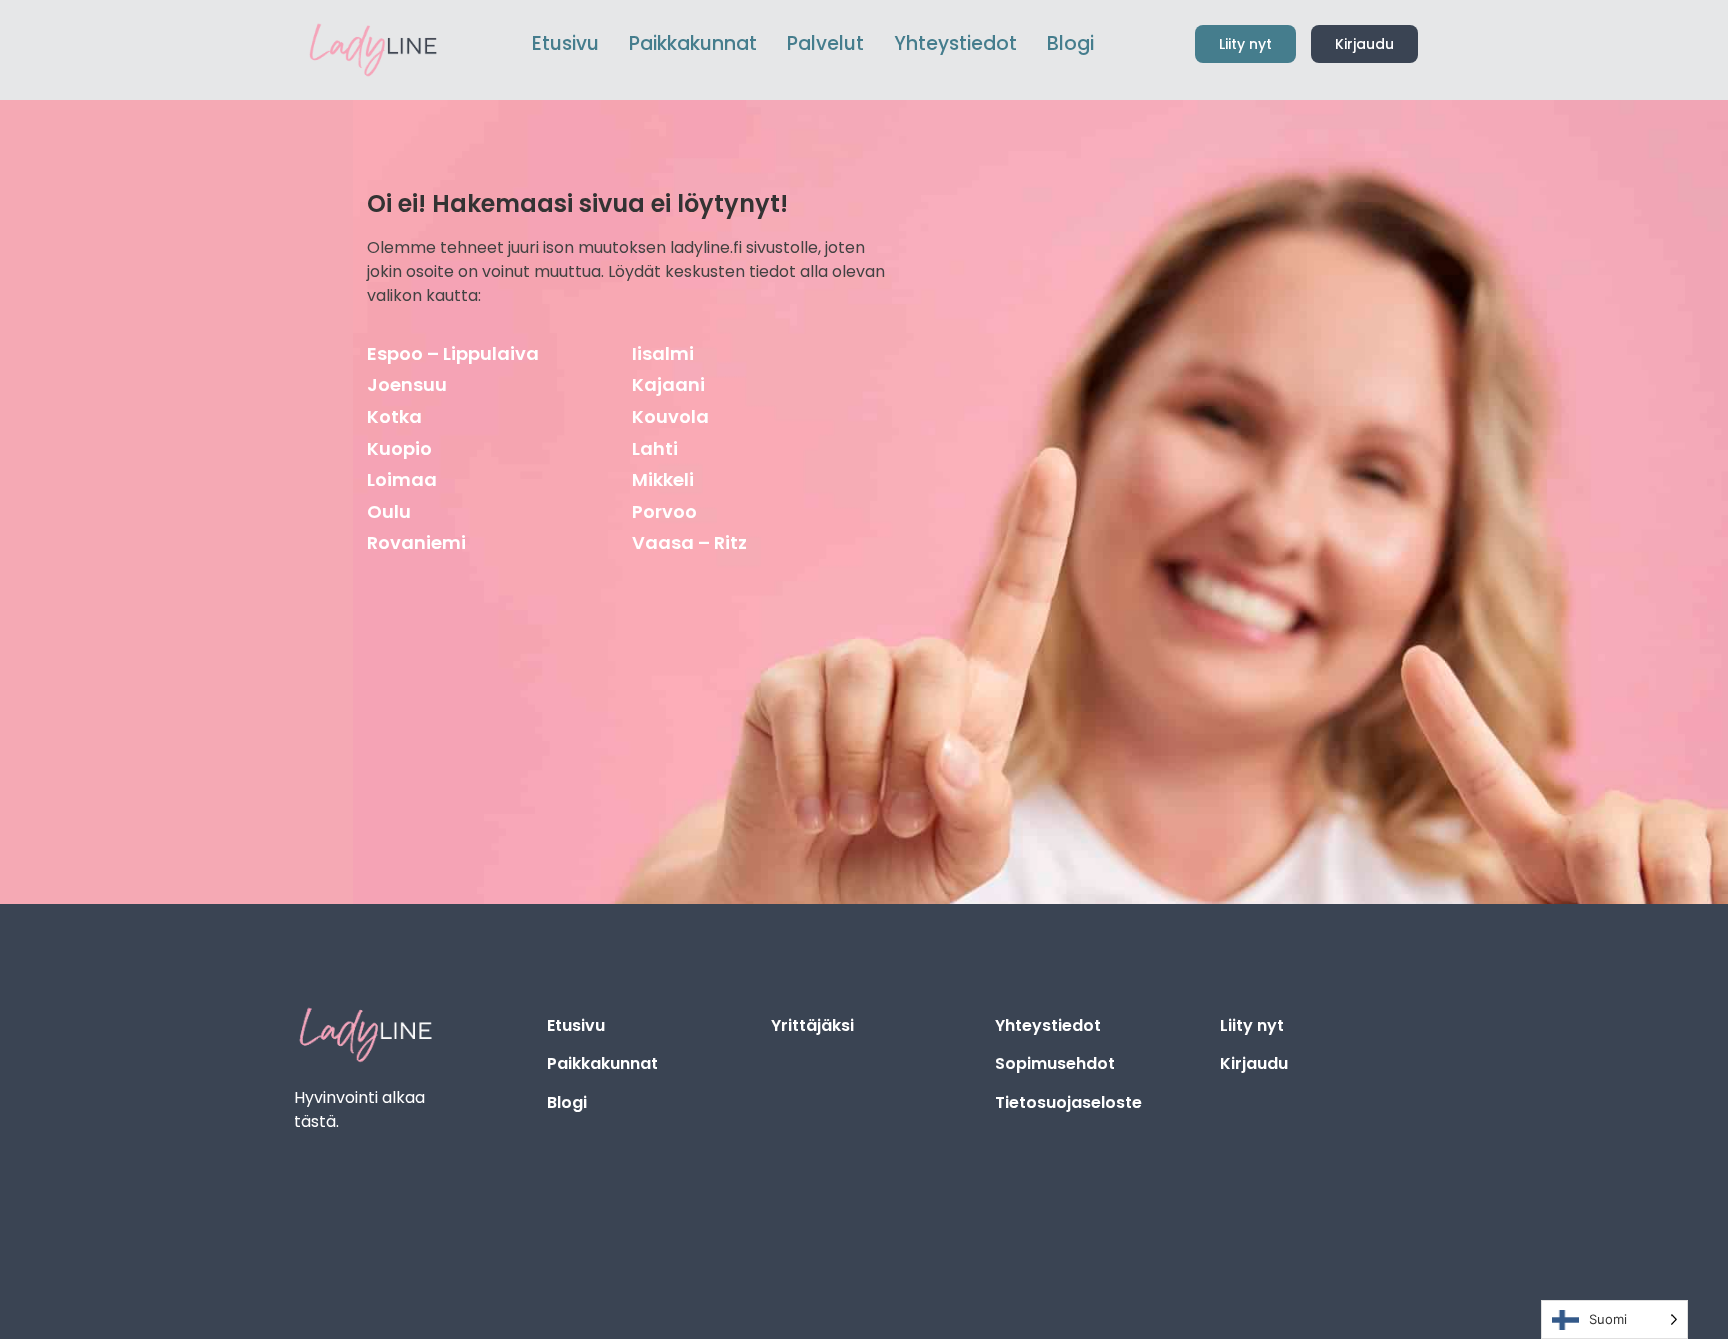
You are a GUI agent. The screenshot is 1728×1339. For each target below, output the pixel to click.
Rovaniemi (416, 542)
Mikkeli (663, 479)
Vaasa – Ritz (689, 542)
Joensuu (407, 384)
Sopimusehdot (1055, 1063)
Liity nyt (1252, 1025)
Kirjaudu (1254, 1063)
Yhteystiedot (1048, 1025)
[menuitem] (693, 44)
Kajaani (668, 384)
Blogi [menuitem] (1070, 43)
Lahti (655, 448)
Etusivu (576, 1025)
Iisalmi (663, 353)
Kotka (394, 416)
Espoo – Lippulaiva (453, 353)
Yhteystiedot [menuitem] (955, 43)
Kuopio (399, 448)
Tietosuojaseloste (1068, 1102)
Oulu (389, 511)
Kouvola (670, 416)
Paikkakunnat (602, 1063)
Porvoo (664, 511)
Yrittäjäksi (812, 1025)
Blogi (567, 1102)
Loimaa (402, 479)
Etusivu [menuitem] (565, 43)
